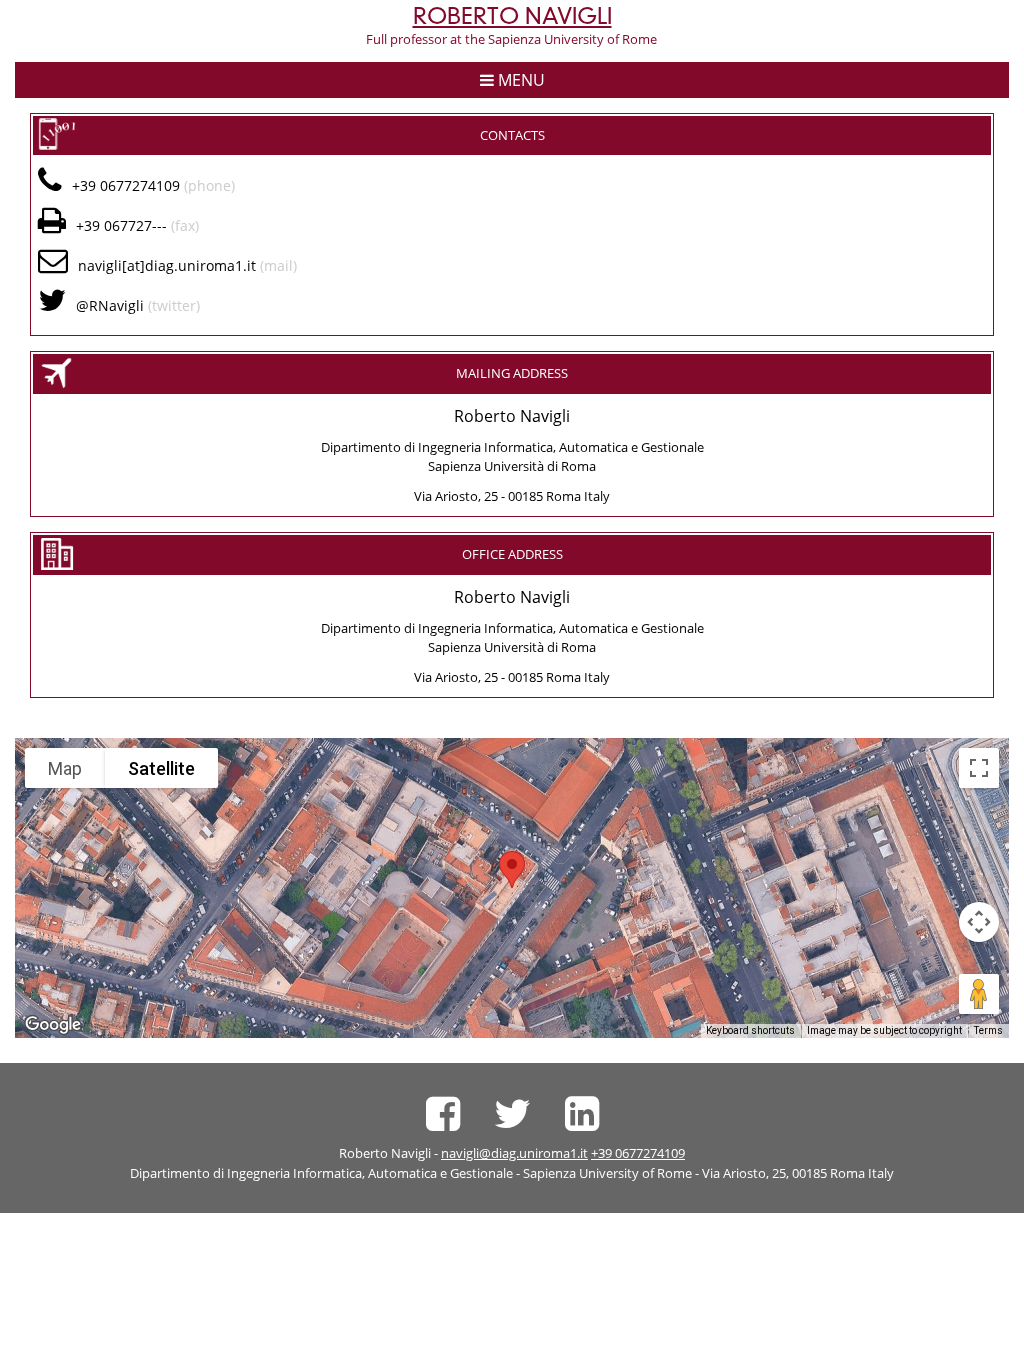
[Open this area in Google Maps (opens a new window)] (53, 1025)
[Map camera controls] (979, 922)
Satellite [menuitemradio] (161, 768)
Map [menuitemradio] (65, 768)
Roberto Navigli (512, 16)
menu (519, 80)
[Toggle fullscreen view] (979, 768)
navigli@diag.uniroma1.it (514, 1153)
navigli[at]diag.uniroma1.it (167, 265)
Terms (988, 1030)
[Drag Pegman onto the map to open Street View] (979, 994)
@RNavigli (110, 305)
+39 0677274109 (638, 1153)
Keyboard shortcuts (750, 1030)
